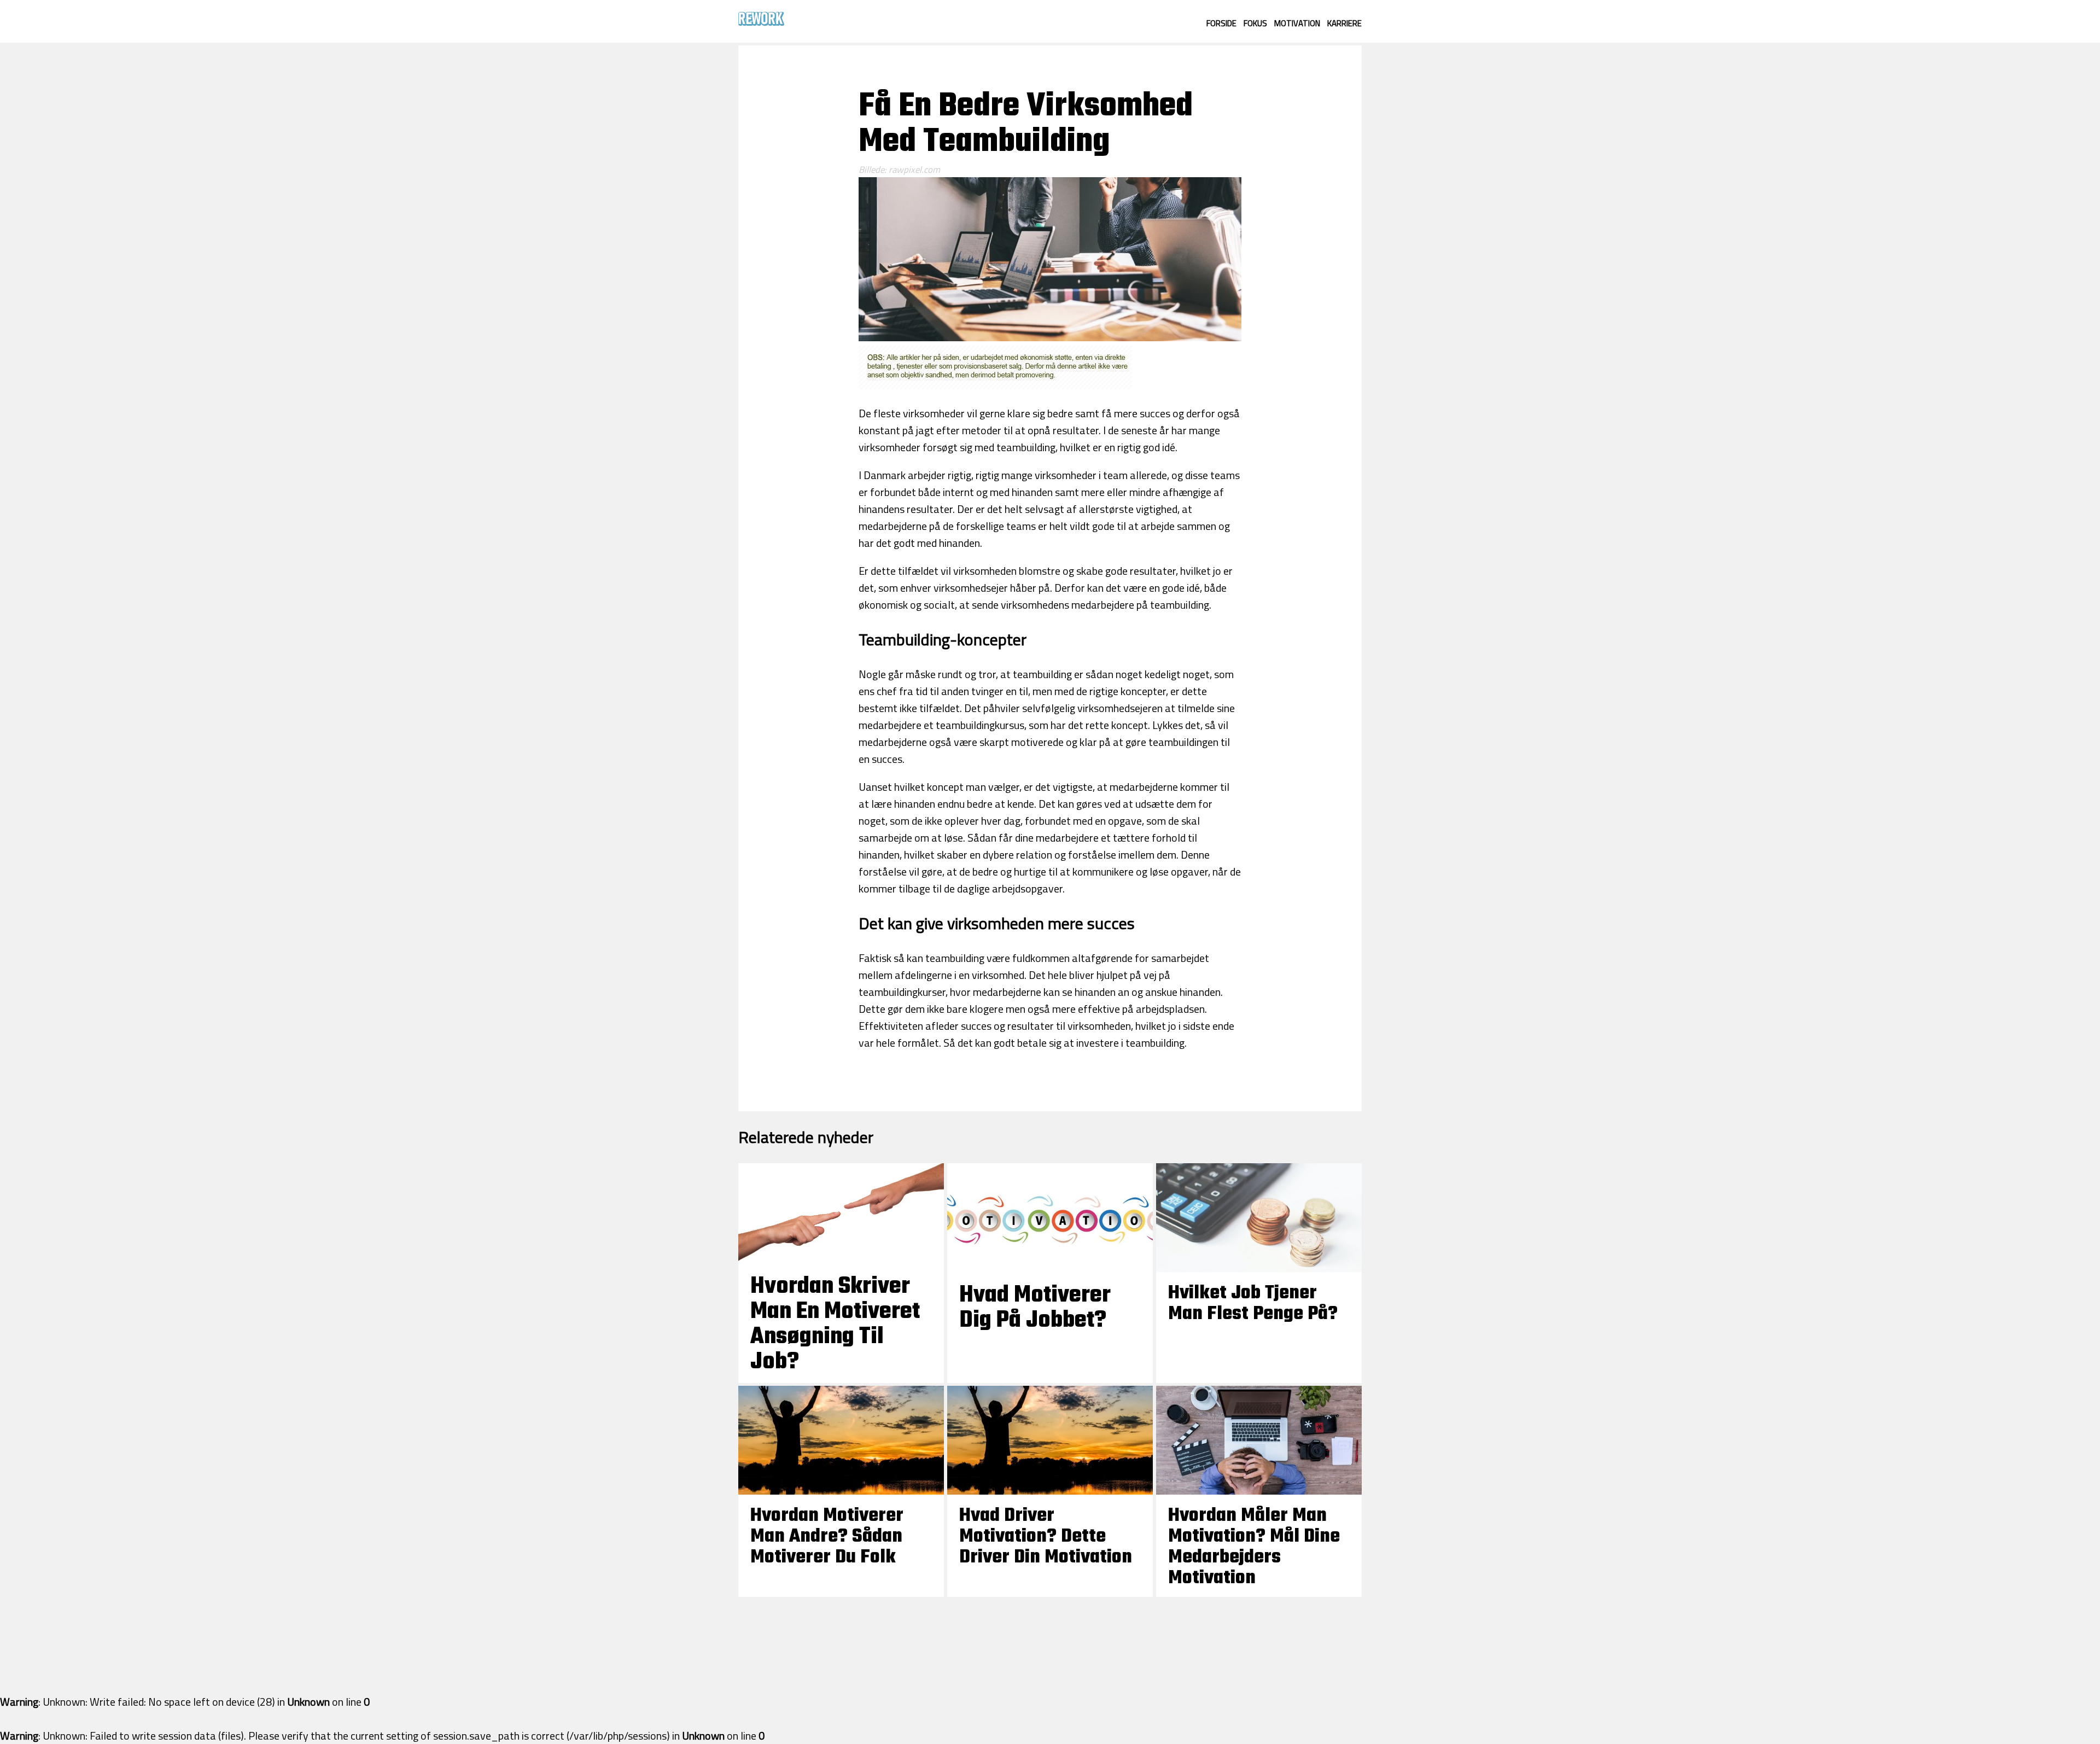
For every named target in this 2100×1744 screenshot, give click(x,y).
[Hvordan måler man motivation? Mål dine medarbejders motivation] (1259, 1491)
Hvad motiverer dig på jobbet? (1035, 1308)
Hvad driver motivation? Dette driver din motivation (1046, 1537)
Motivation (1297, 23)
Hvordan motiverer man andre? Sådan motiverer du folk (827, 1537)
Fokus (1255, 23)
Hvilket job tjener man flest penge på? (1253, 1304)
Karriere (1344, 23)
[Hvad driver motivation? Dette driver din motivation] (1050, 1491)
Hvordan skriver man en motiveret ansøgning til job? (835, 1325)
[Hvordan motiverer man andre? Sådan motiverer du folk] (841, 1491)
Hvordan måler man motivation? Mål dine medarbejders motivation (1254, 1547)
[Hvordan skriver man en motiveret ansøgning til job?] (841, 1259)
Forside (1221, 23)
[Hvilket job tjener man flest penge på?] (1259, 1268)
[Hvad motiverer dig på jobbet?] (1050, 1268)
